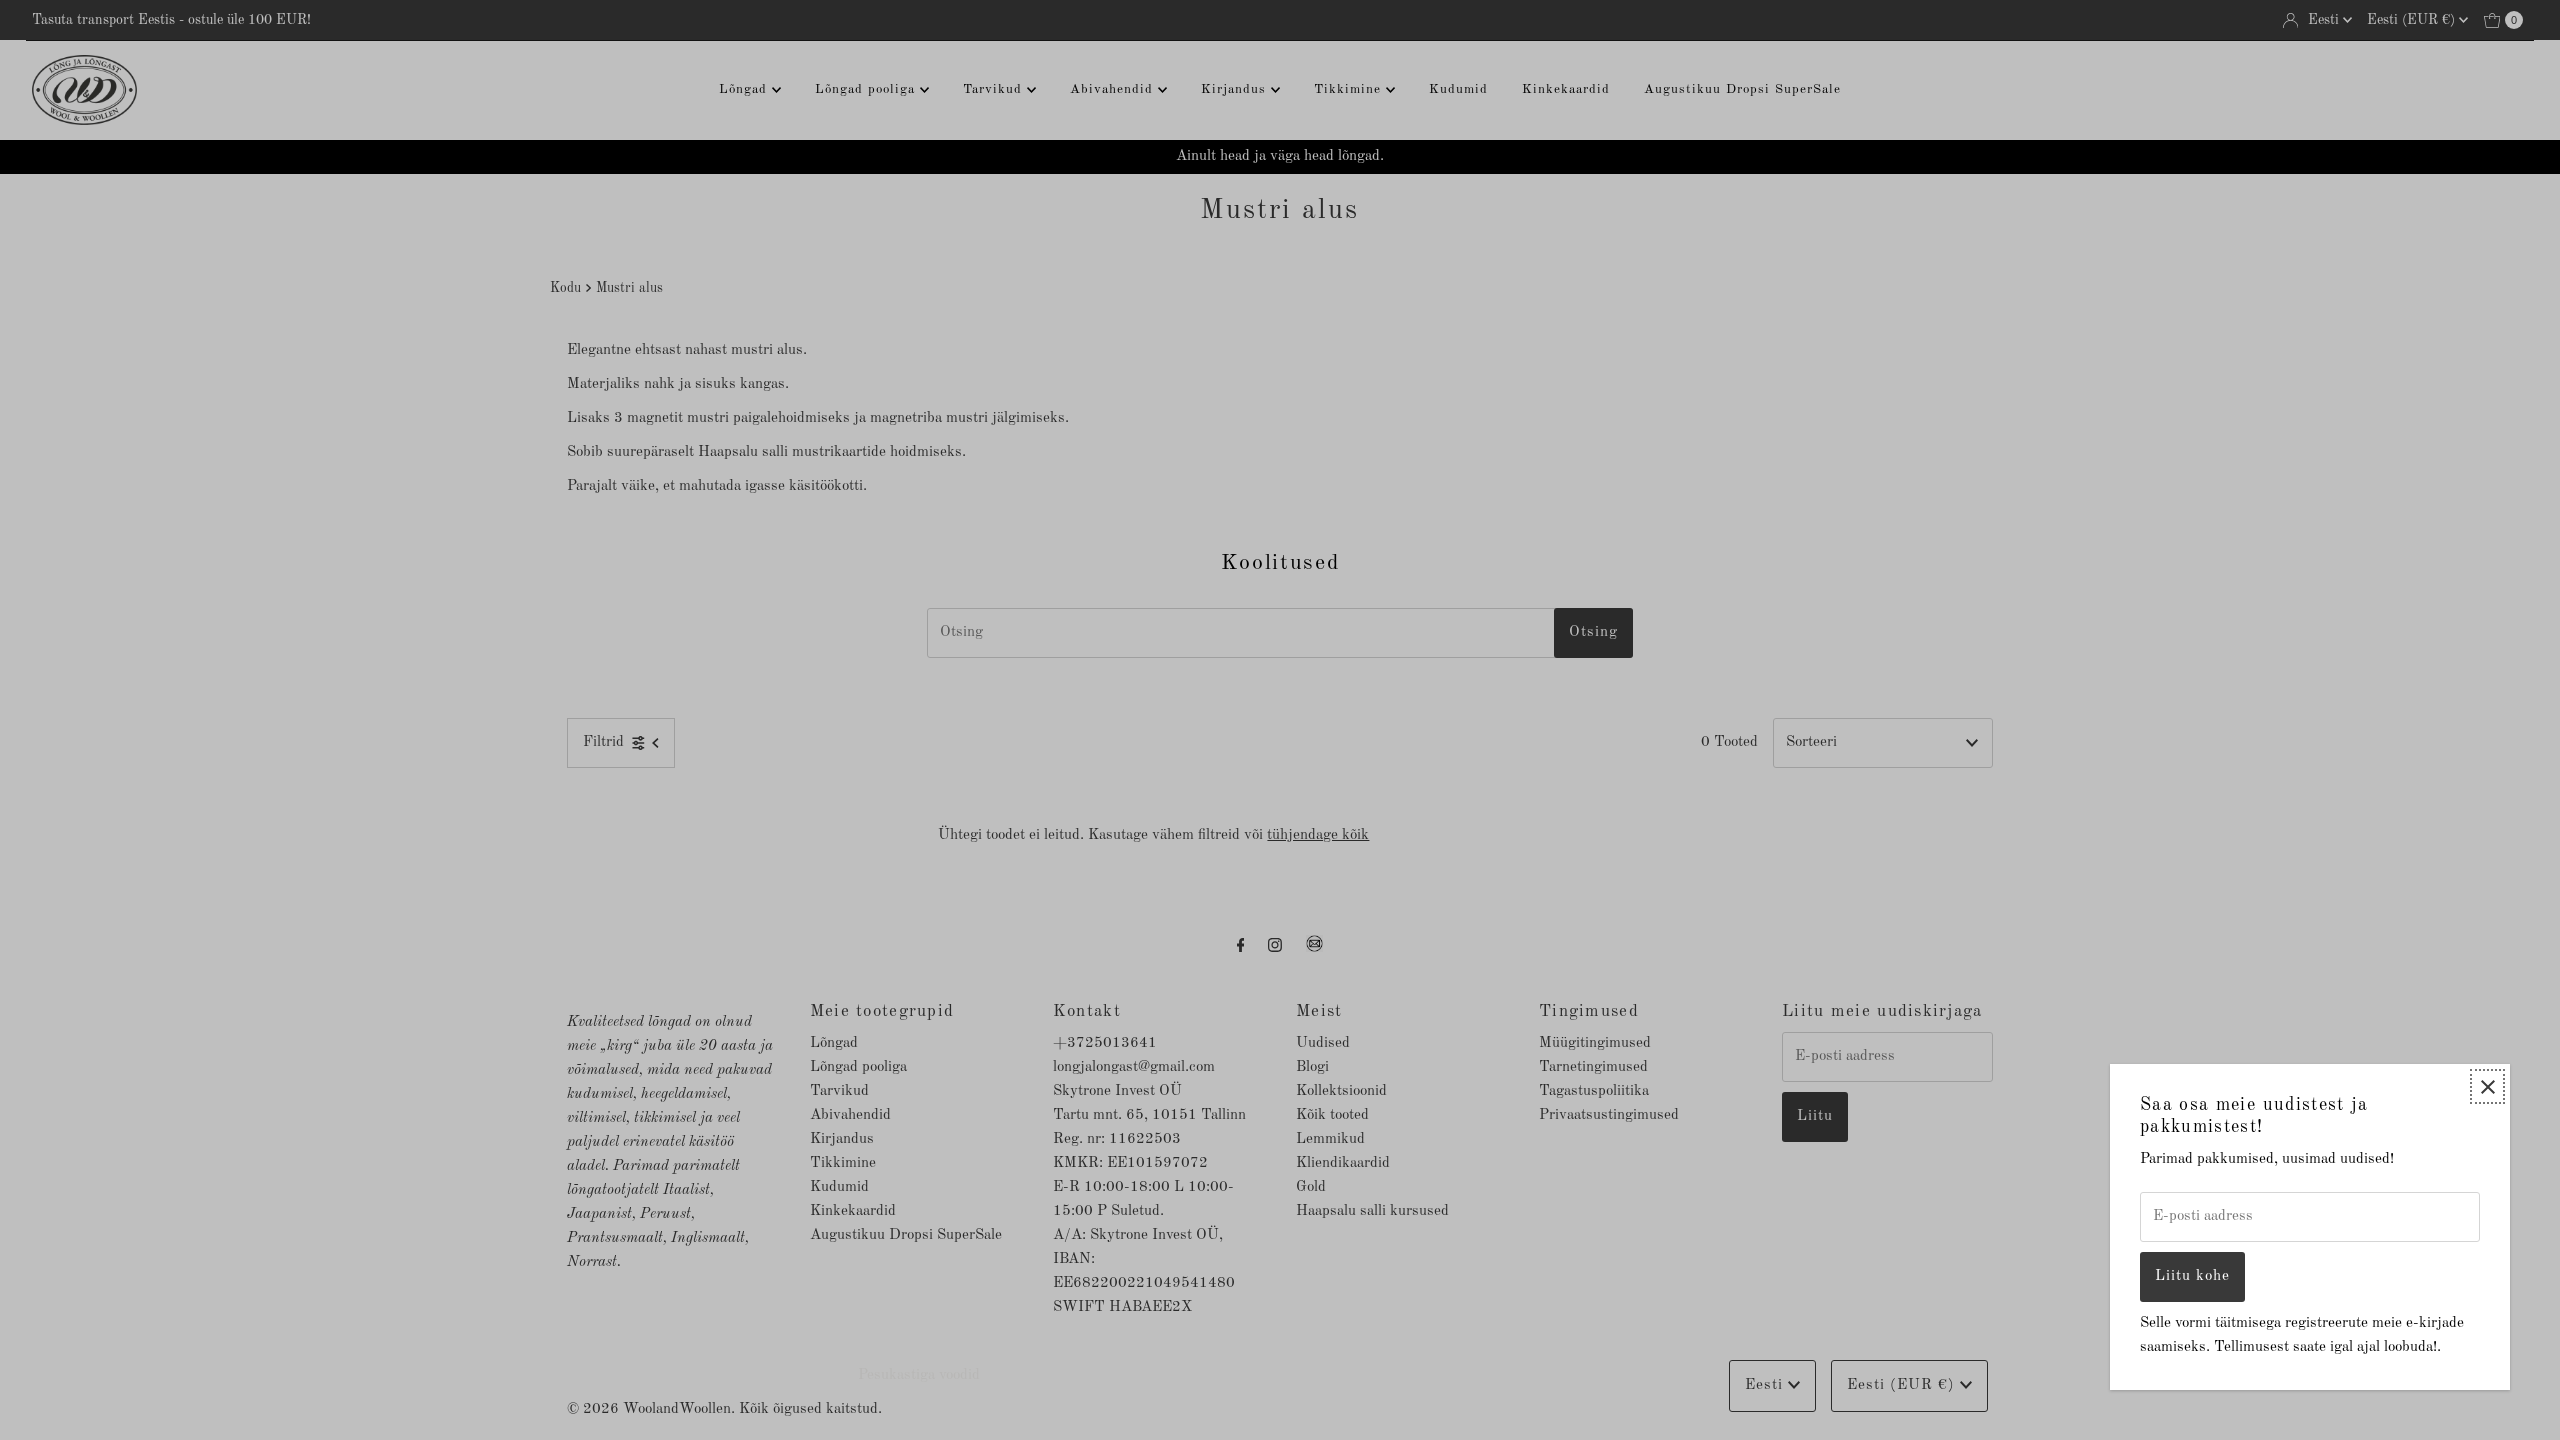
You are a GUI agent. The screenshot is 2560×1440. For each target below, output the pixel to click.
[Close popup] (2487, 1086)
